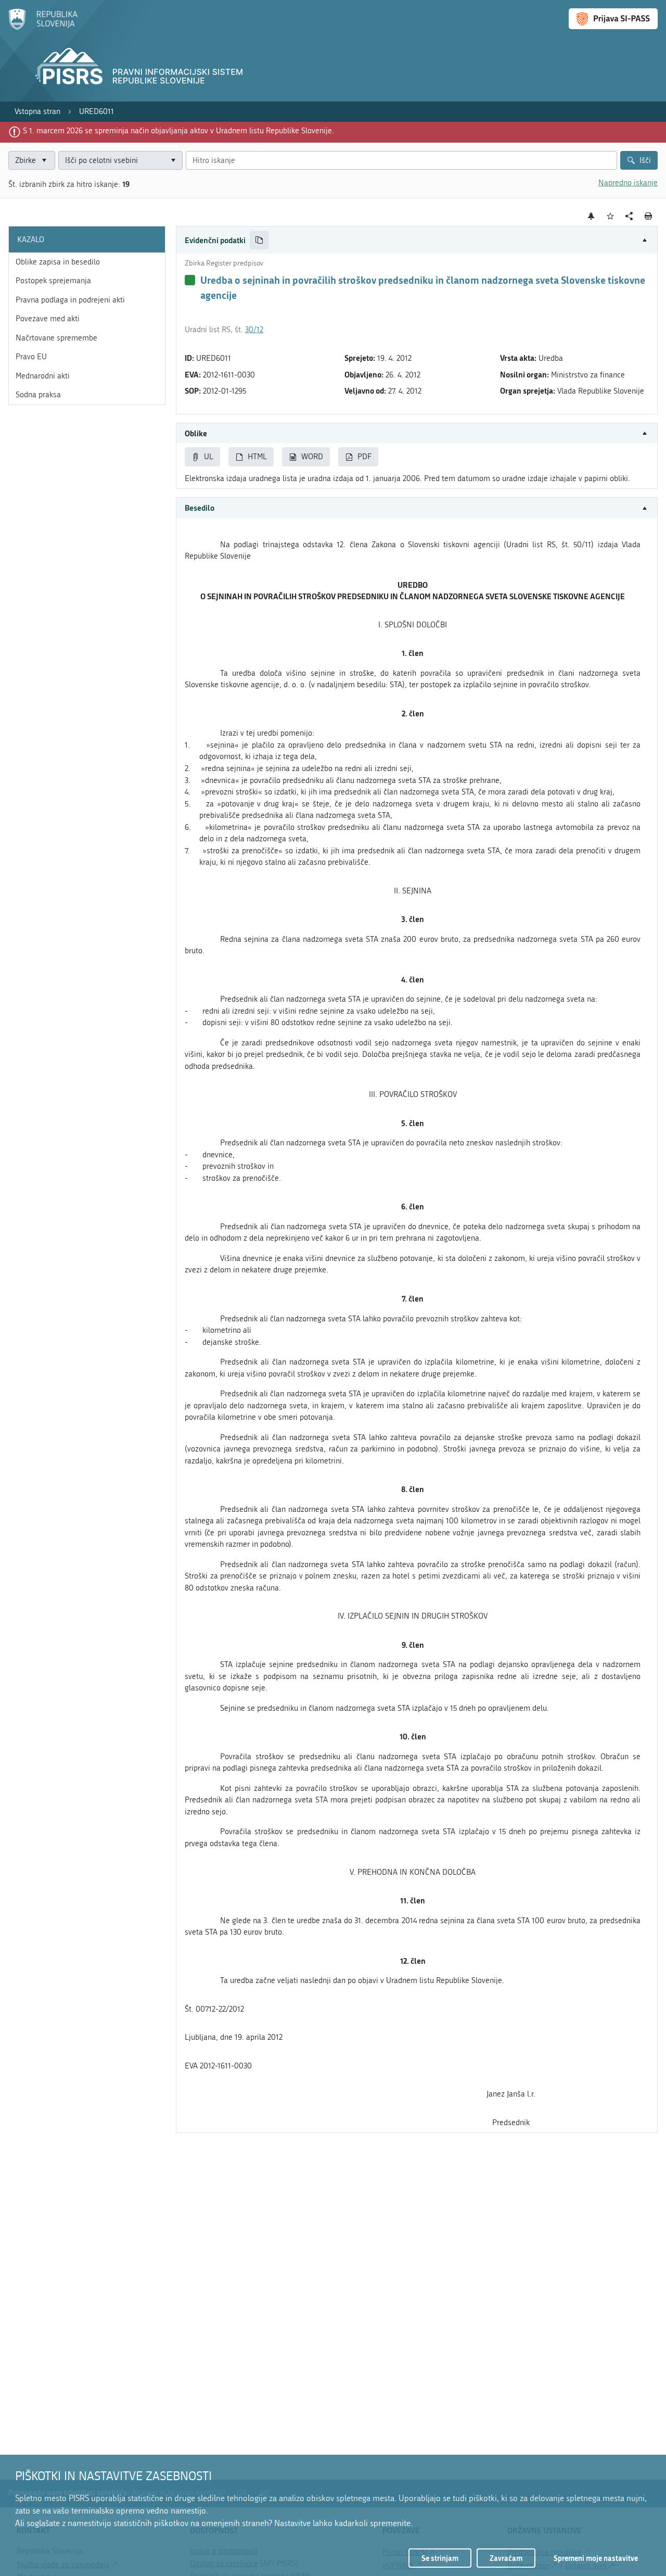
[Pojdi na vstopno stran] (43, 28)
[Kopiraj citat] (259, 240)
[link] (37, 112)
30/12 (254, 330)
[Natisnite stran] (649, 216)
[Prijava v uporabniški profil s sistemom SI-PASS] (613, 19)
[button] (417, 240)
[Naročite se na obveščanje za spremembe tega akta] (591, 216)
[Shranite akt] (611, 216)
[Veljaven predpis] (190, 280)
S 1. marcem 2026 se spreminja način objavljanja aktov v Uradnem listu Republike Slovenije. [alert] (178, 131)
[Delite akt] (629, 216)
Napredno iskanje (628, 183)
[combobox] (120, 161)
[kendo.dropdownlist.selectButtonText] (173, 161)
